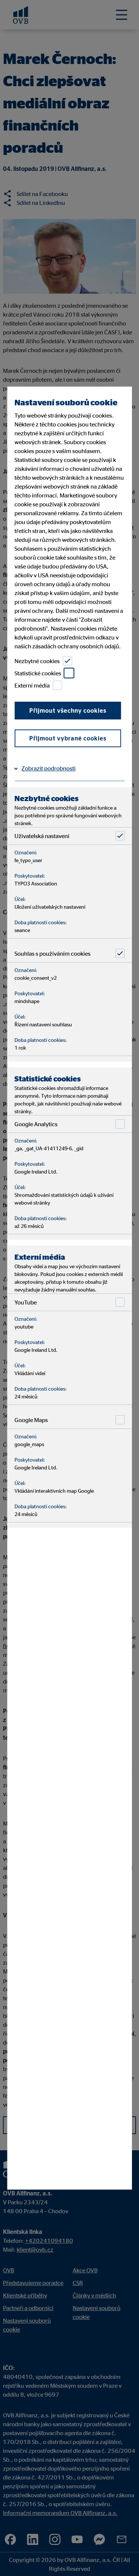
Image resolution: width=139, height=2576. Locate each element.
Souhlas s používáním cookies (52, 953)
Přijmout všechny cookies (68, 710)
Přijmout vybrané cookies (68, 738)
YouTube (26, 1302)
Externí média (32, 685)
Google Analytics (36, 1124)
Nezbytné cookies (37, 661)
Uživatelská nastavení (42, 836)
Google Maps (31, 1420)
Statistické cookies (38, 673)
